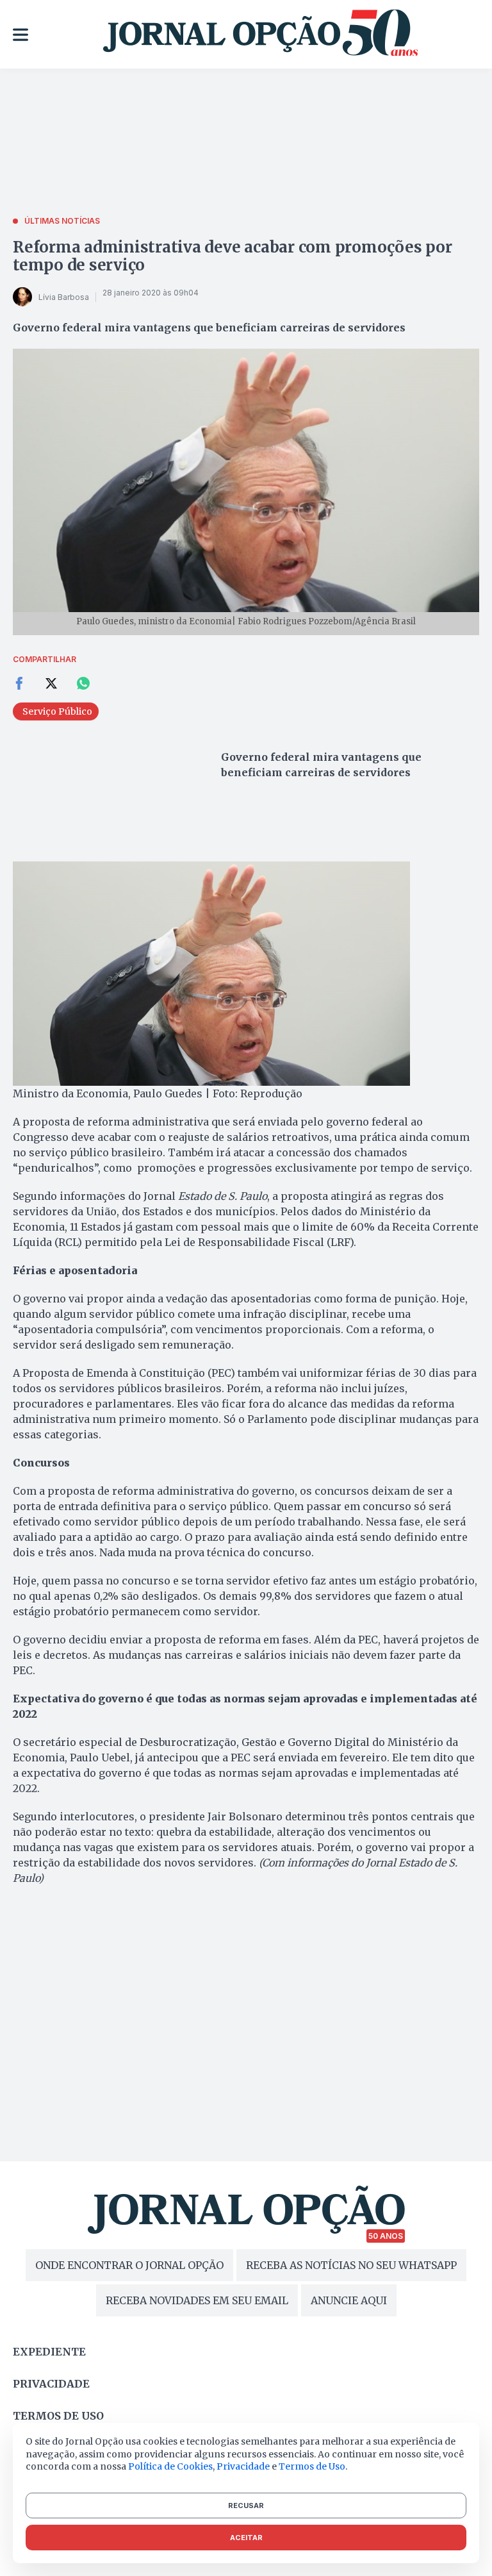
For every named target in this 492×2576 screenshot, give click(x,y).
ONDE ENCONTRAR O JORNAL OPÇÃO (129, 2265)
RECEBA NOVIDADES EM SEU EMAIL (197, 2300)
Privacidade (51, 2384)
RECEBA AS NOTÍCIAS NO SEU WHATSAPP (351, 2265)
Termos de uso (58, 2416)
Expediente (49, 2352)
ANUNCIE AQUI (349, 2300)
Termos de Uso (312, 2466)
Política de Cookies (170, 2466)
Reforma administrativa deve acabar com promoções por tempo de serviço (233, 256)
